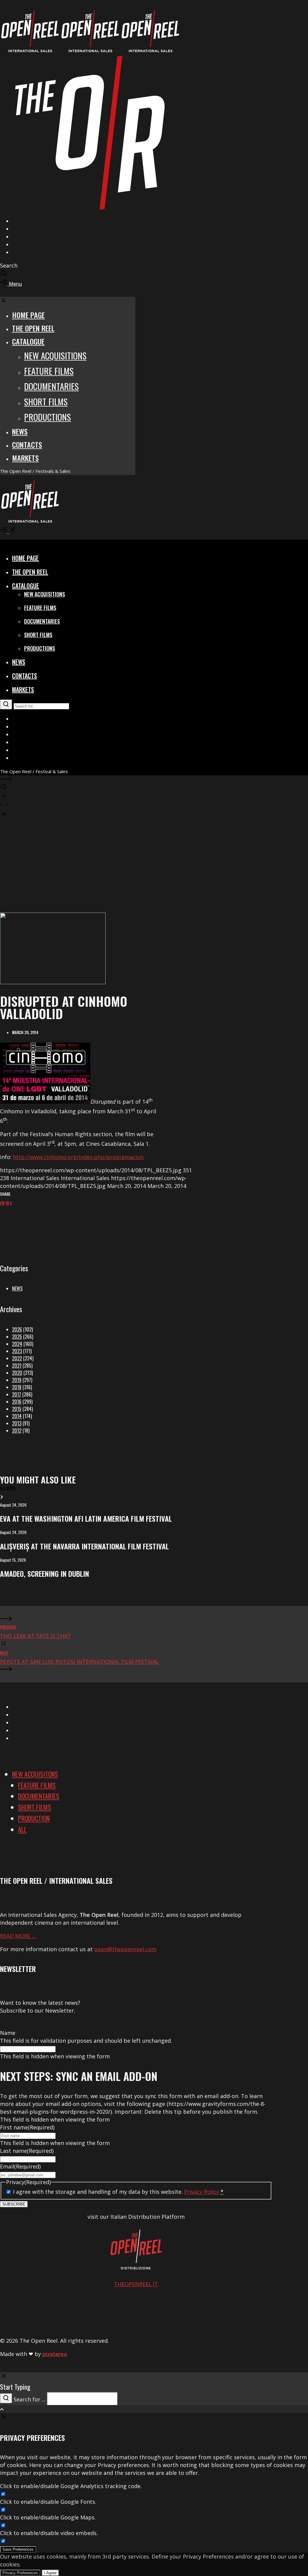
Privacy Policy (202, 2192)
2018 (17, 1387)
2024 (17, 1344)
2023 (17, 1351)
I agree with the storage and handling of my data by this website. (118, 2192)
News (17, 1288)
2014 (17, 1416)
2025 (17, 1337)
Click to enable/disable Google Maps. (48, 2517)
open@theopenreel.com (125, 1949)
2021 (17, 1365)
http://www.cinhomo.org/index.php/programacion (78, 1157)
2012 (17, 1431)
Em (2, 1203)
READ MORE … (18, 1936)
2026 (17, 1329)
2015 (17, 1409)
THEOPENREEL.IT (136, 2284)
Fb (7, 1203)
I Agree (50, 2573)
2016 (17, 1402)
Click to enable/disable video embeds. (49, 2533)
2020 (17, 1373)
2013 (17, 1423)
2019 (17, 1380)
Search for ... (29, 2399)
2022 (17, 1358)
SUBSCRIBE (14, 2204)
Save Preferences (18, 2549)
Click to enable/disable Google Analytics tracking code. (71, 2486)
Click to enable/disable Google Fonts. (48, 2502)
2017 (17, 1394)
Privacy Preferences (20, 2573)
